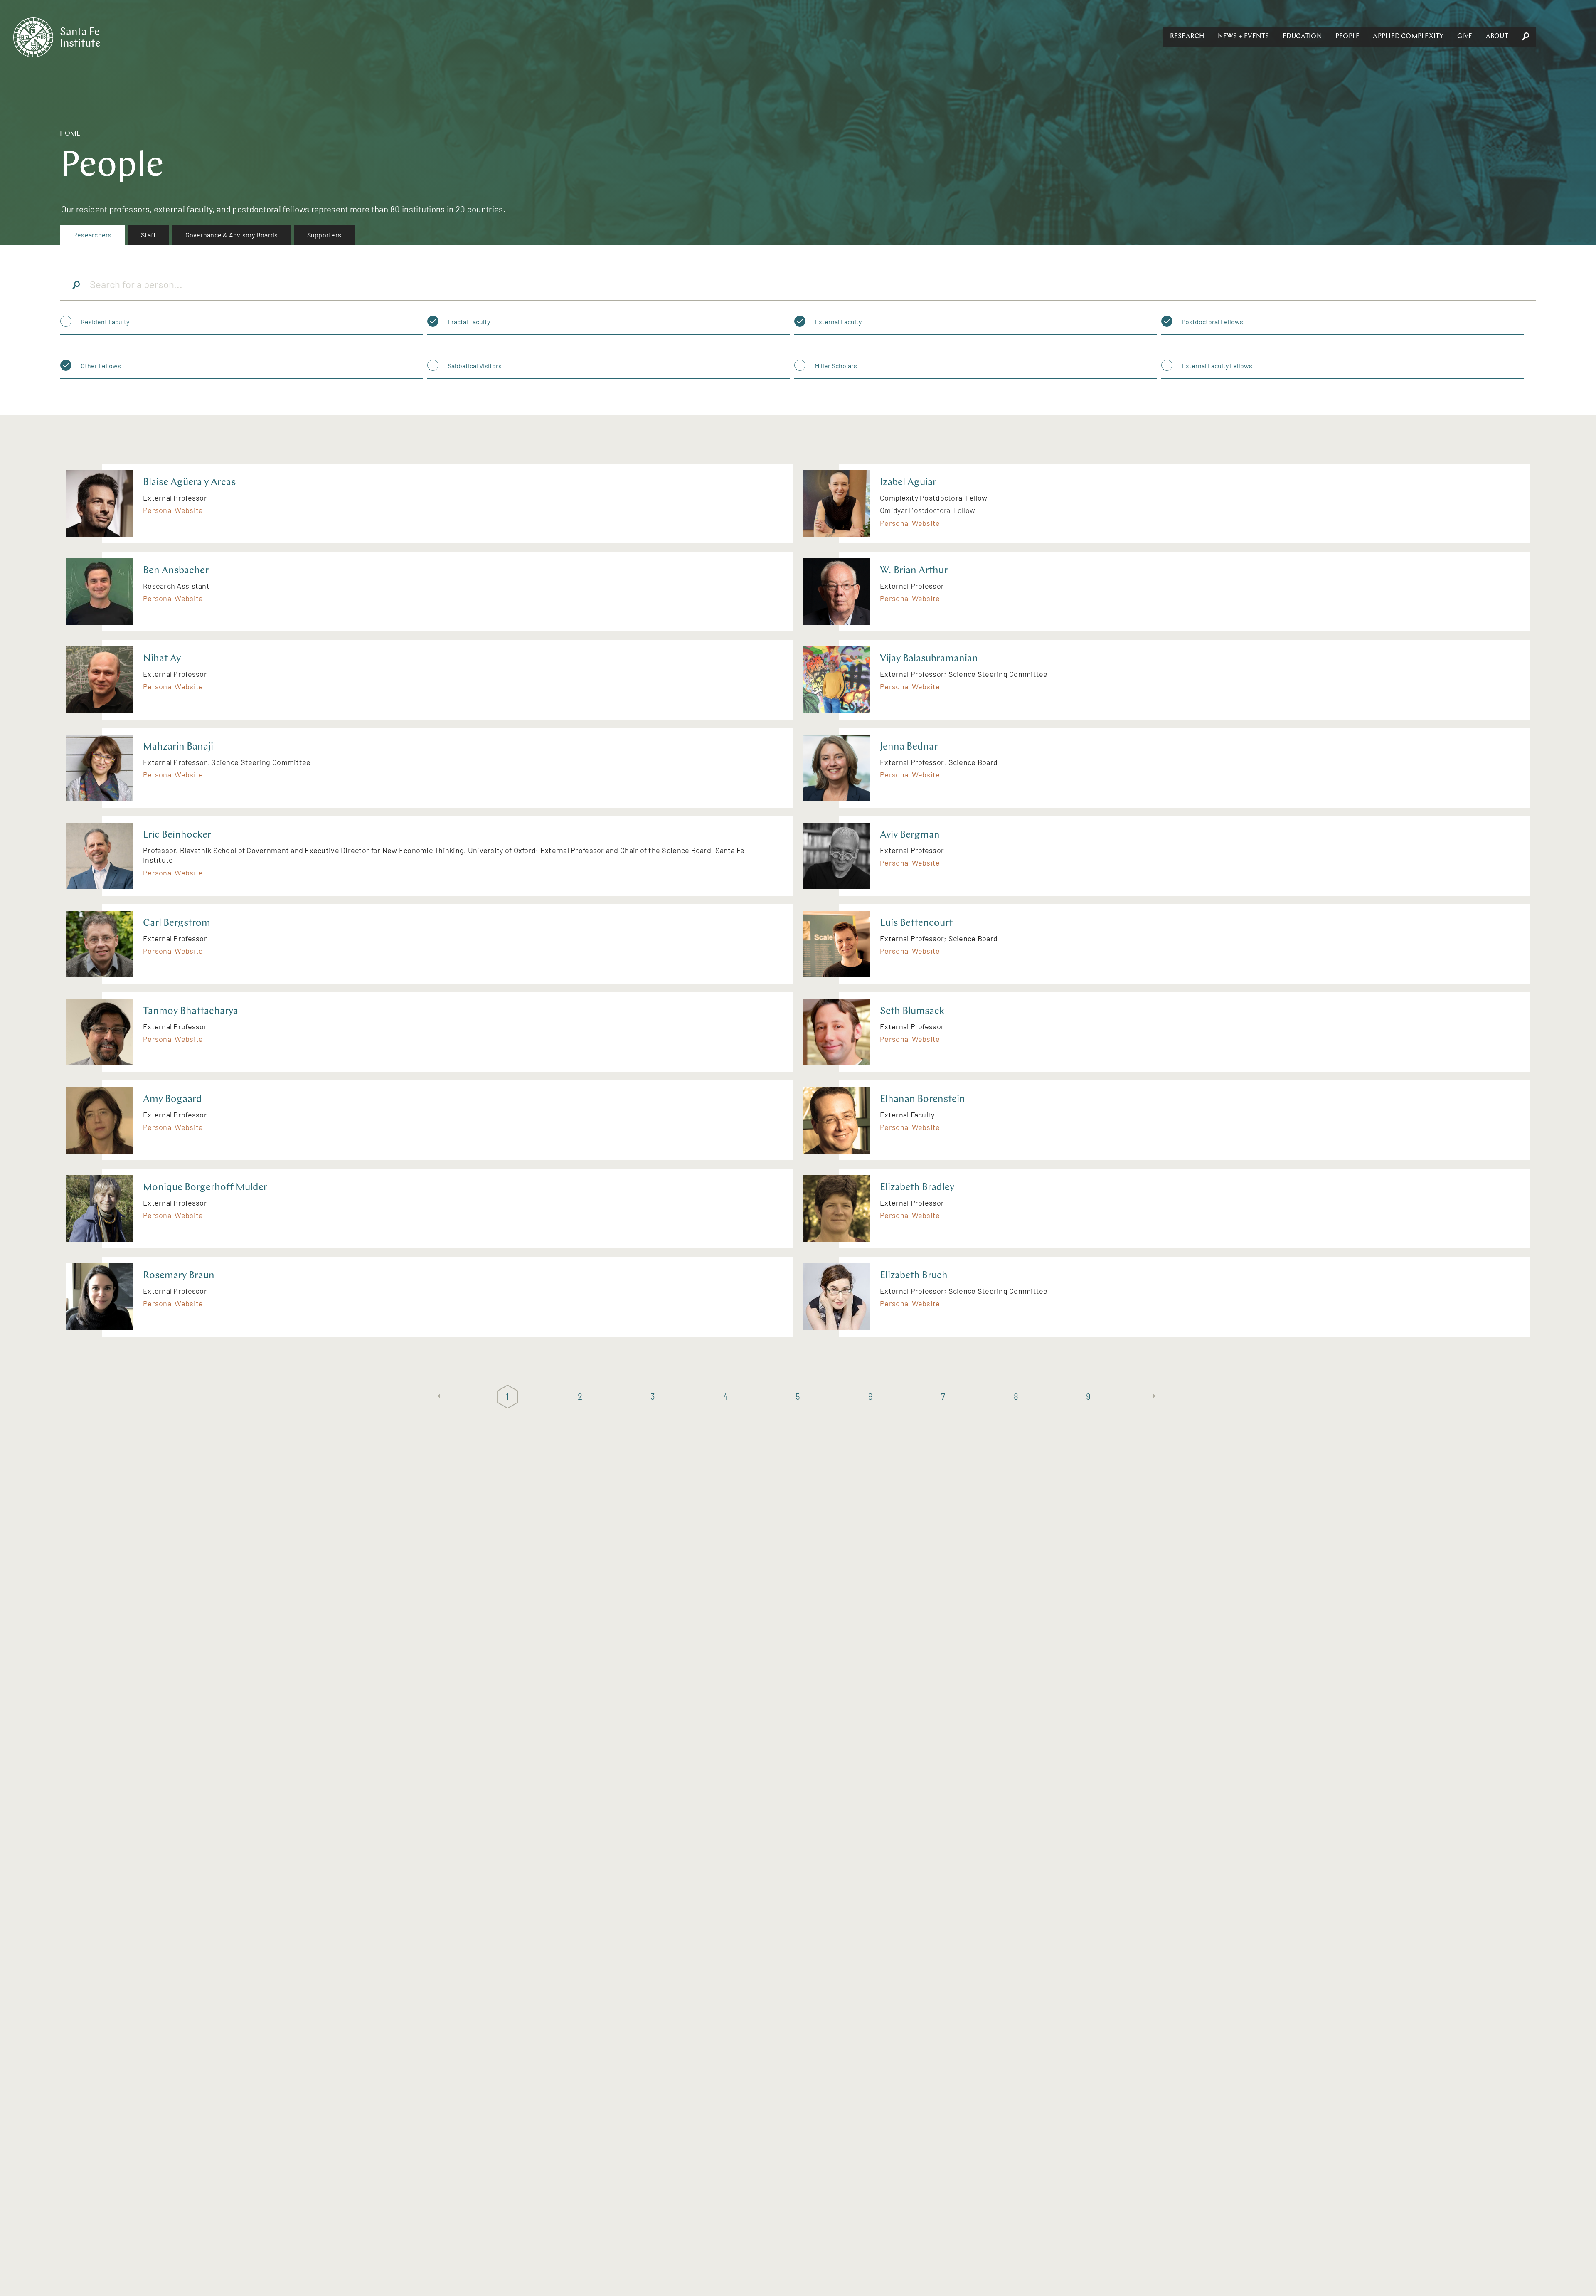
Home (70, 134)
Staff (148, 235)
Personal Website (173, 510)
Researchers (92, 235)
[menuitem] (92, 235)
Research (1187, 37)
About (1497, 37)
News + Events (1244, 37)
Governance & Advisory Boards (232, 235)
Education (1302, 37)
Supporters (324, 235)
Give (1465, 37)
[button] (1187, 37)
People (1347, 37)
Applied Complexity (1408, 37)
